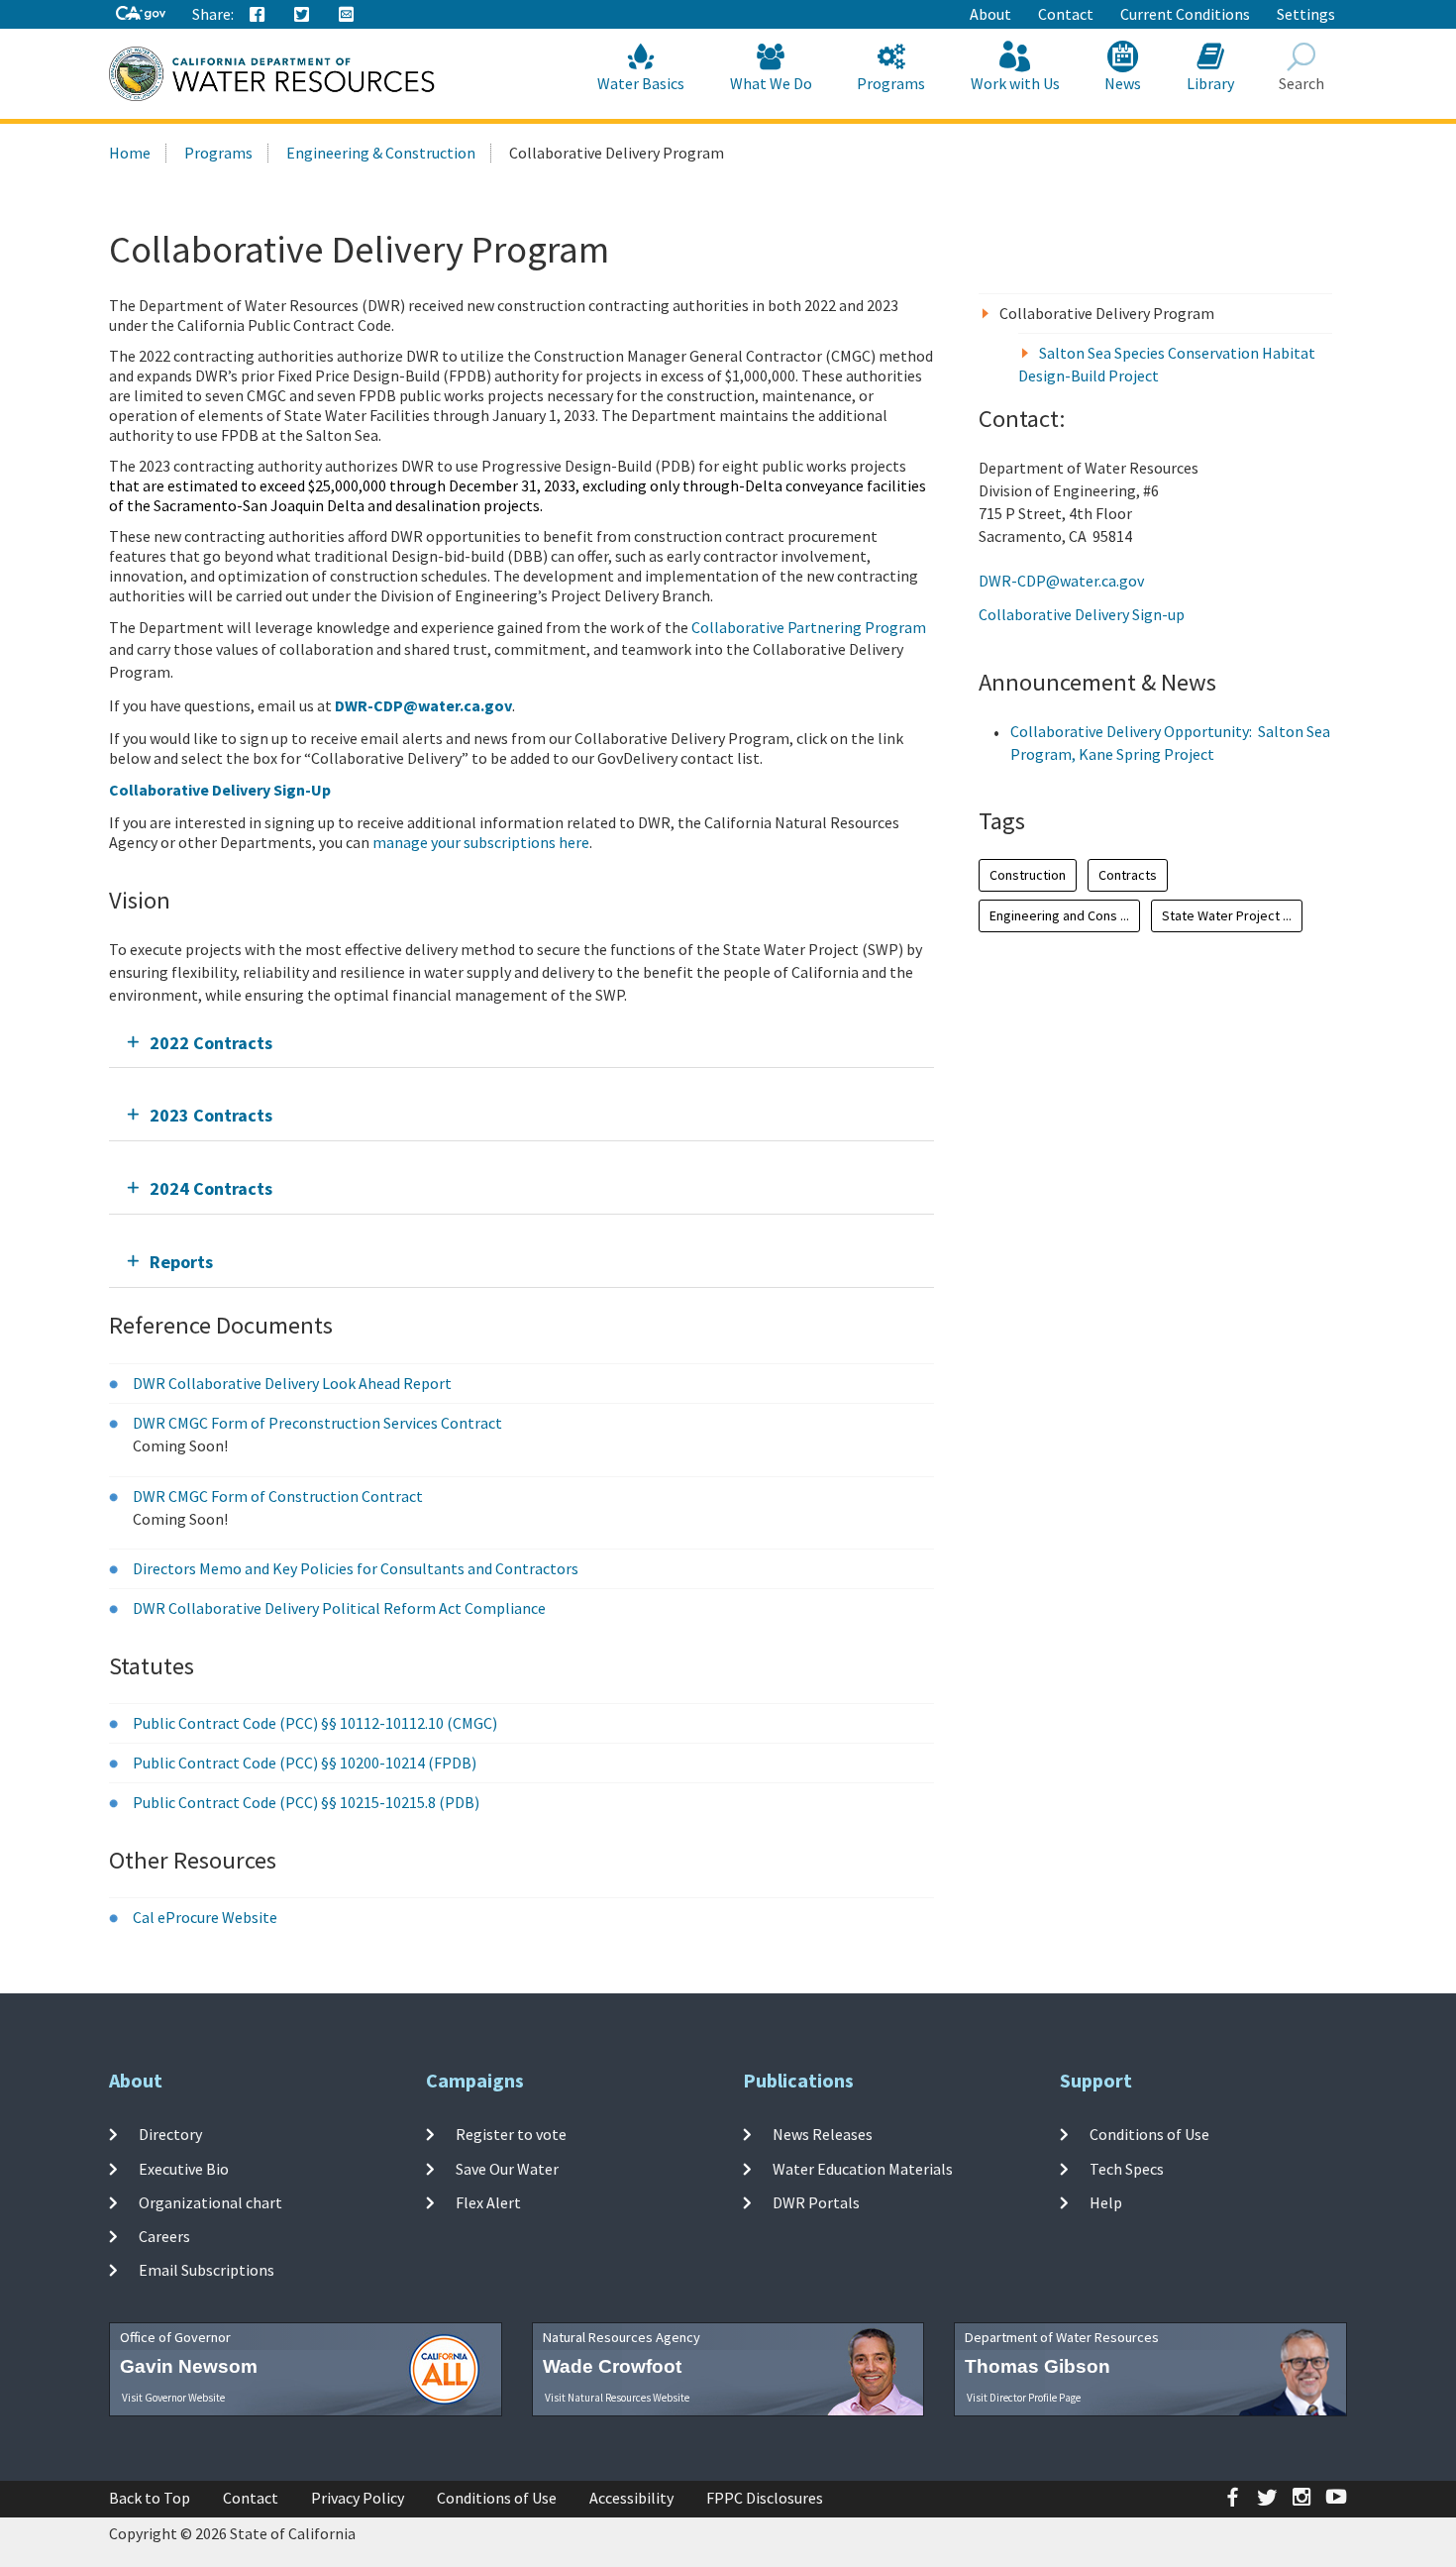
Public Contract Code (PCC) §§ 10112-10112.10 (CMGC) (315, 1723)
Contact (1066, 14)
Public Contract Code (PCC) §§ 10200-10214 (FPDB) (305, 1763)
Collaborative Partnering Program (809, 627)
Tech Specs (1127, 2168)
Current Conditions (1185, 14)
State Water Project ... (1227, 915)
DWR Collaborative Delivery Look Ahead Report (292, 1383)
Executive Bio (184, 2168)
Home (130, 153)
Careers (164, 2236)
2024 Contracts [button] (211, 1188)
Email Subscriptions (207, 2270)
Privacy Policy (358, 2498)
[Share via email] (347, 15)
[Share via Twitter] (302, 15)
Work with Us (1015, 83)
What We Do (771, 83)
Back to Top (150, 2498)
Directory (170, 2134)
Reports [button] (181, 1262)
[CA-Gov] (141, 14)
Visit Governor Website (173, 2398)
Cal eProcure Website (205, 1917)
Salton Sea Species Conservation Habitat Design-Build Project (1167, 364)
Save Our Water (507, 2168)
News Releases (823, 2134)
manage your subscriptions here (481, 842)
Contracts (1128, 875)
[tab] (521, 1043)
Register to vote (511, 2134)
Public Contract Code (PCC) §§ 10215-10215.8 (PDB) (306, 1802)
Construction (1028, 875)
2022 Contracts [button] (211, 1043)
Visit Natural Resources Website (617, 2398)
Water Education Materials (863, 2168)
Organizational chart (210, 2202)
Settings (1306, 14)
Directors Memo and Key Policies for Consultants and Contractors (356, 1568)
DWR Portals (816, 2202)
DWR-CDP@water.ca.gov (1061, 581)
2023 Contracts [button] (211, 1115)
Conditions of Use (1149, 2134)
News (1123, 83)
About (990, 14)
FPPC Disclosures (765, 2498)
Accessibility (631, 2498)
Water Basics (641, 83)
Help (1106, 2202)
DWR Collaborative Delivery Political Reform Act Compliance (339, 1608)
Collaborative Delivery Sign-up (1082, 614)
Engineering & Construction (381, 153)
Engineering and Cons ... (1059, 915)
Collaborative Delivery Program (1107, 313)
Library (1210, 83)
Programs (891, 83)
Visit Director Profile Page (1024, 2398)
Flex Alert (488, 2202)
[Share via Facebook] (258, 15)
